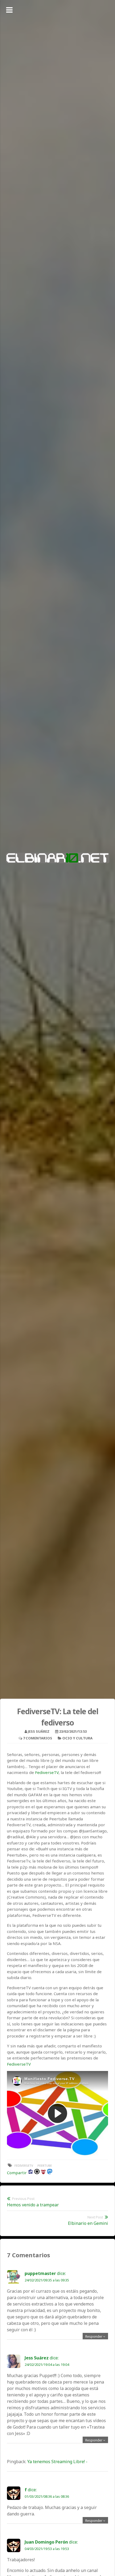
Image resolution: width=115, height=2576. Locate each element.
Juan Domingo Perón (46, 2542)
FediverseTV (47, 1772)
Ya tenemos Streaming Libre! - (57, 2462)
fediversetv (24, 2165)
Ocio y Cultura (77, 1738)
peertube (45, 2165)
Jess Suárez (39, 1731)
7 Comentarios (38, 1738)
